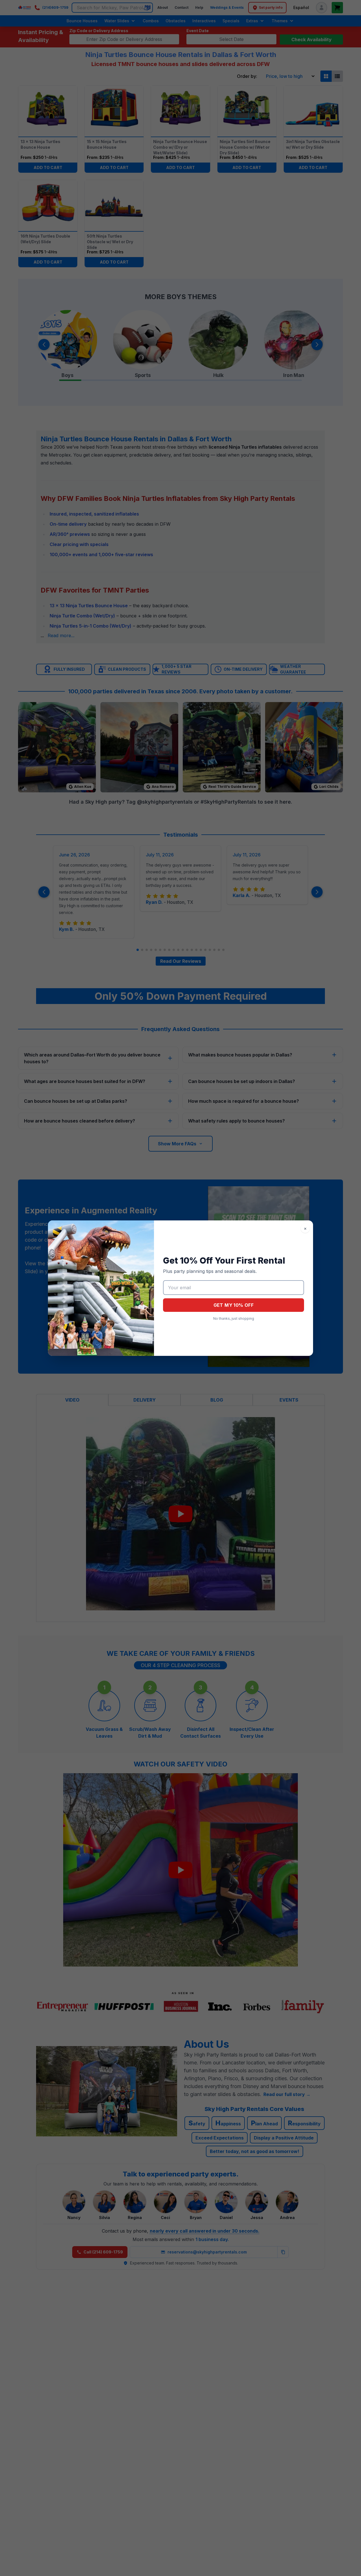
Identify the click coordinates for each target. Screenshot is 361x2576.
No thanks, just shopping (234, 1318)
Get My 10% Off (234, 1305)
